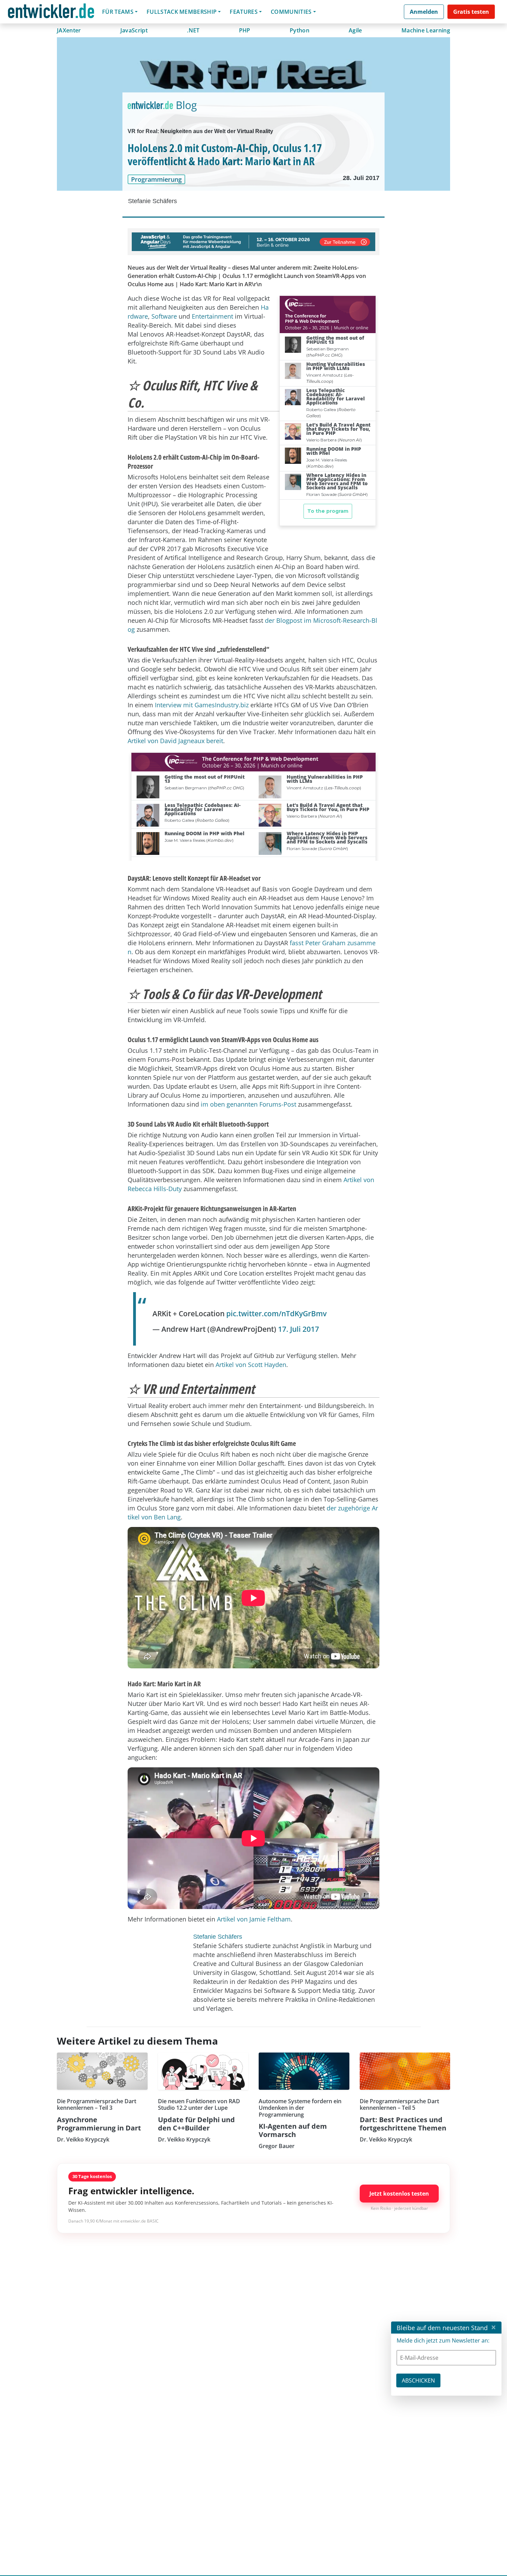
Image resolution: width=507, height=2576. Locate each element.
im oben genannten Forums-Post (248, 1104)
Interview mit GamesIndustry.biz (202, 705)
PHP (245, 30)
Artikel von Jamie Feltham (254, 1919)
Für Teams (118, 12)
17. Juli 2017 (299, 1329)
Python (300, 30)
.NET (193, 30)
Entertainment (212, 316)
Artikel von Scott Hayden (251, 1365)
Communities (291, 12)
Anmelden (424, 12)
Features (244, 12)
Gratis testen (471, 12)
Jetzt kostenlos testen (399, 2194)
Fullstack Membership (182, 12)
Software (164, 316)
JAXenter (69, 30)
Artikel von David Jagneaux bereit (175, 741)
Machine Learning (426, 30)
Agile (355, 30)
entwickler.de (51, 13)
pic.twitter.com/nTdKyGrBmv (276, 1314)
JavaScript (134, 30)
